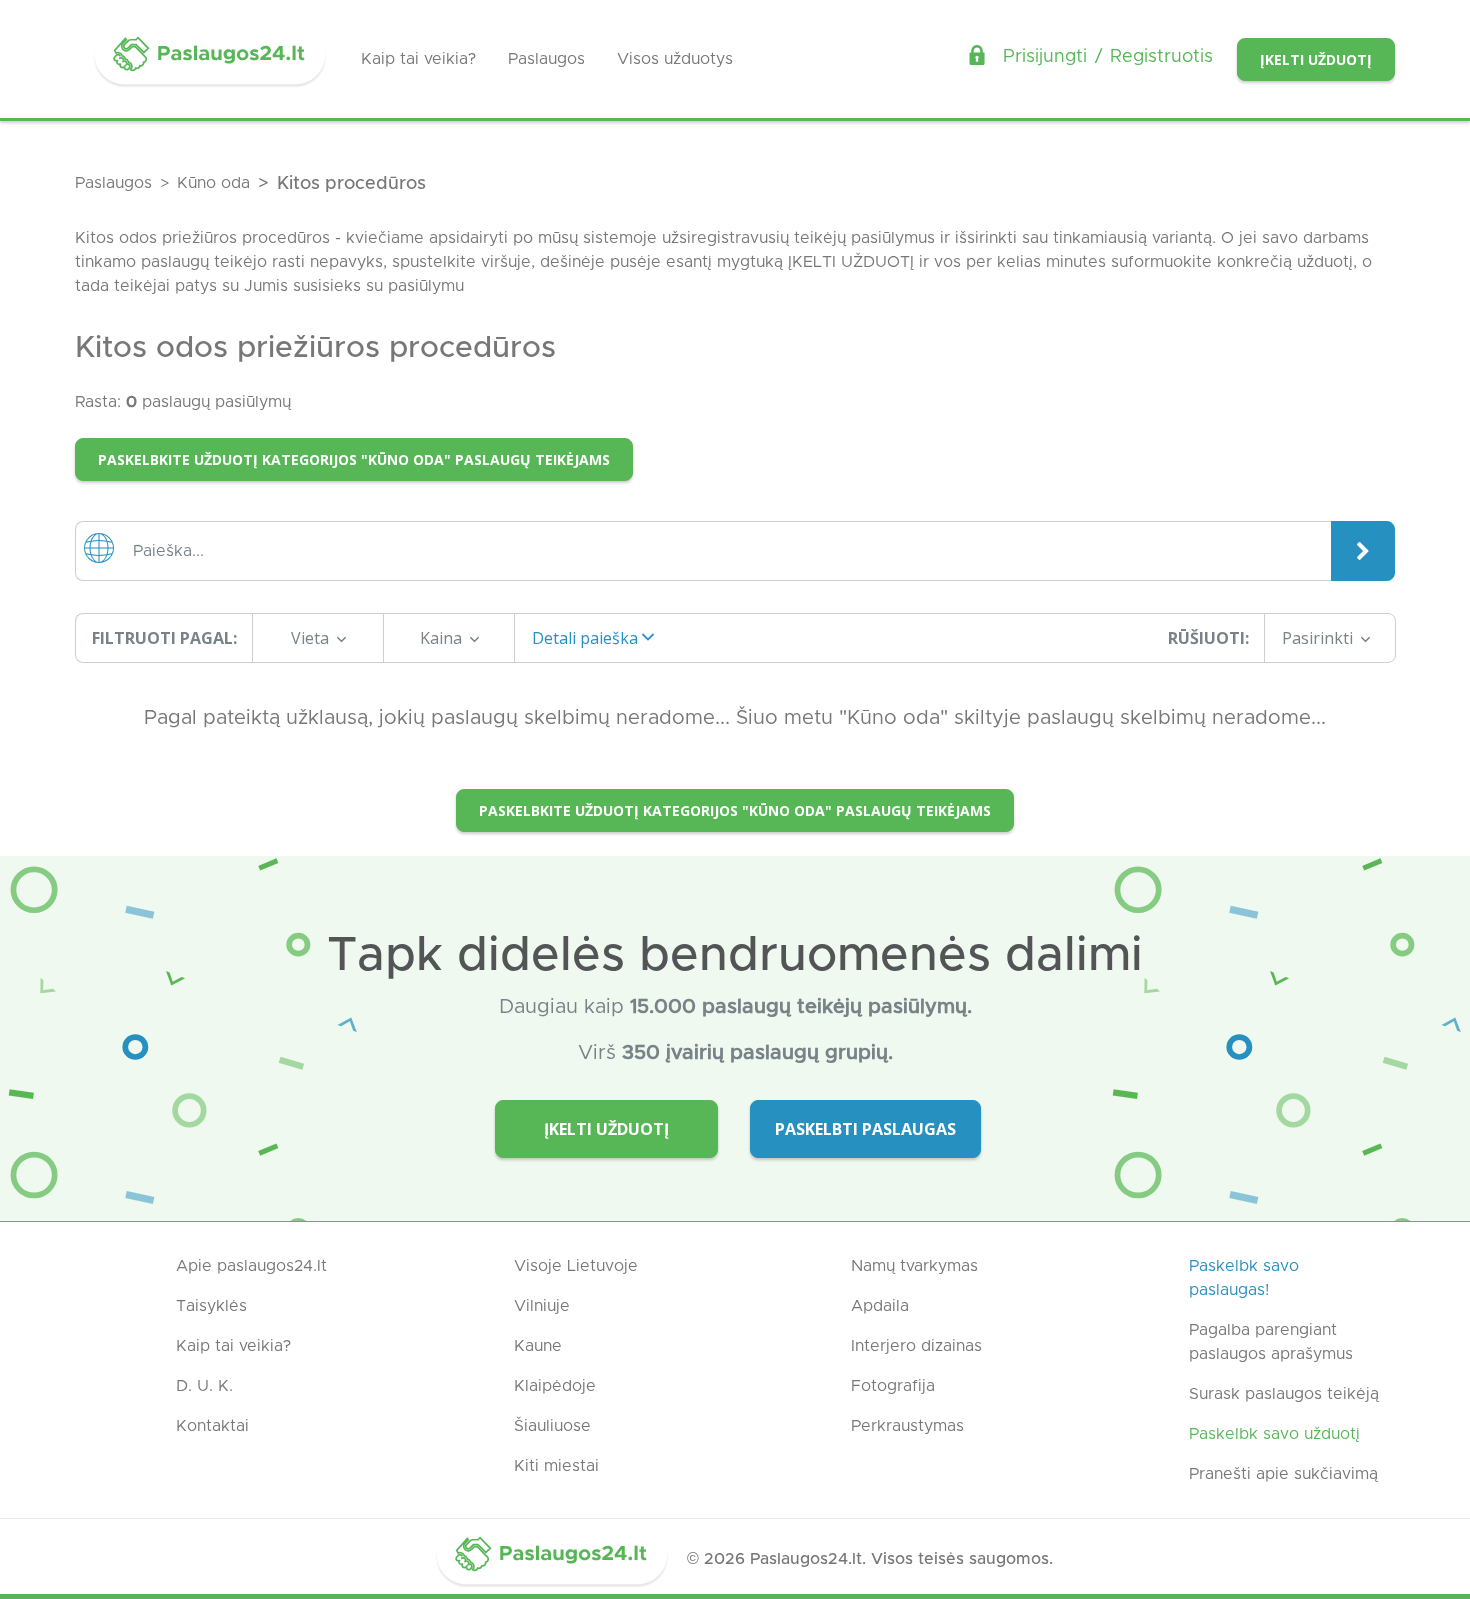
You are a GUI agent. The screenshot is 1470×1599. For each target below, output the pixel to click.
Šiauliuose (552, 1426)
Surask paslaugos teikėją (1284, 1394)
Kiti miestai (556, 1466)
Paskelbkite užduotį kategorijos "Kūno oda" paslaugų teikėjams (354, 459)
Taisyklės (211, 1306)
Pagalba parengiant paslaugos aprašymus (1271, 1342)
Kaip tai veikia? (418, 59)
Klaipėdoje (555, 1386)
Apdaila (880, 1306)
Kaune (538, 1346)
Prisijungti (1045, 57)
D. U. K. (204, 1386)
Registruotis (1161, 57)
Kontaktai (212, 1426)
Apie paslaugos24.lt (251, 1266)
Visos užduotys (675, 59)
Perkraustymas (907, 1426)
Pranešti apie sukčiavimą (1283, 1474)
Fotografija (893, 1386)
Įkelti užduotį (1316, 59)
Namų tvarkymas (914, 1266)
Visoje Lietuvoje (576, 1266)
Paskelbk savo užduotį (1274, 1434)
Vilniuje (542, 1306)
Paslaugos (546, 59)
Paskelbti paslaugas (865, 1129)
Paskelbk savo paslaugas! (1244, 1278)
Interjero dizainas (916, 1346)
